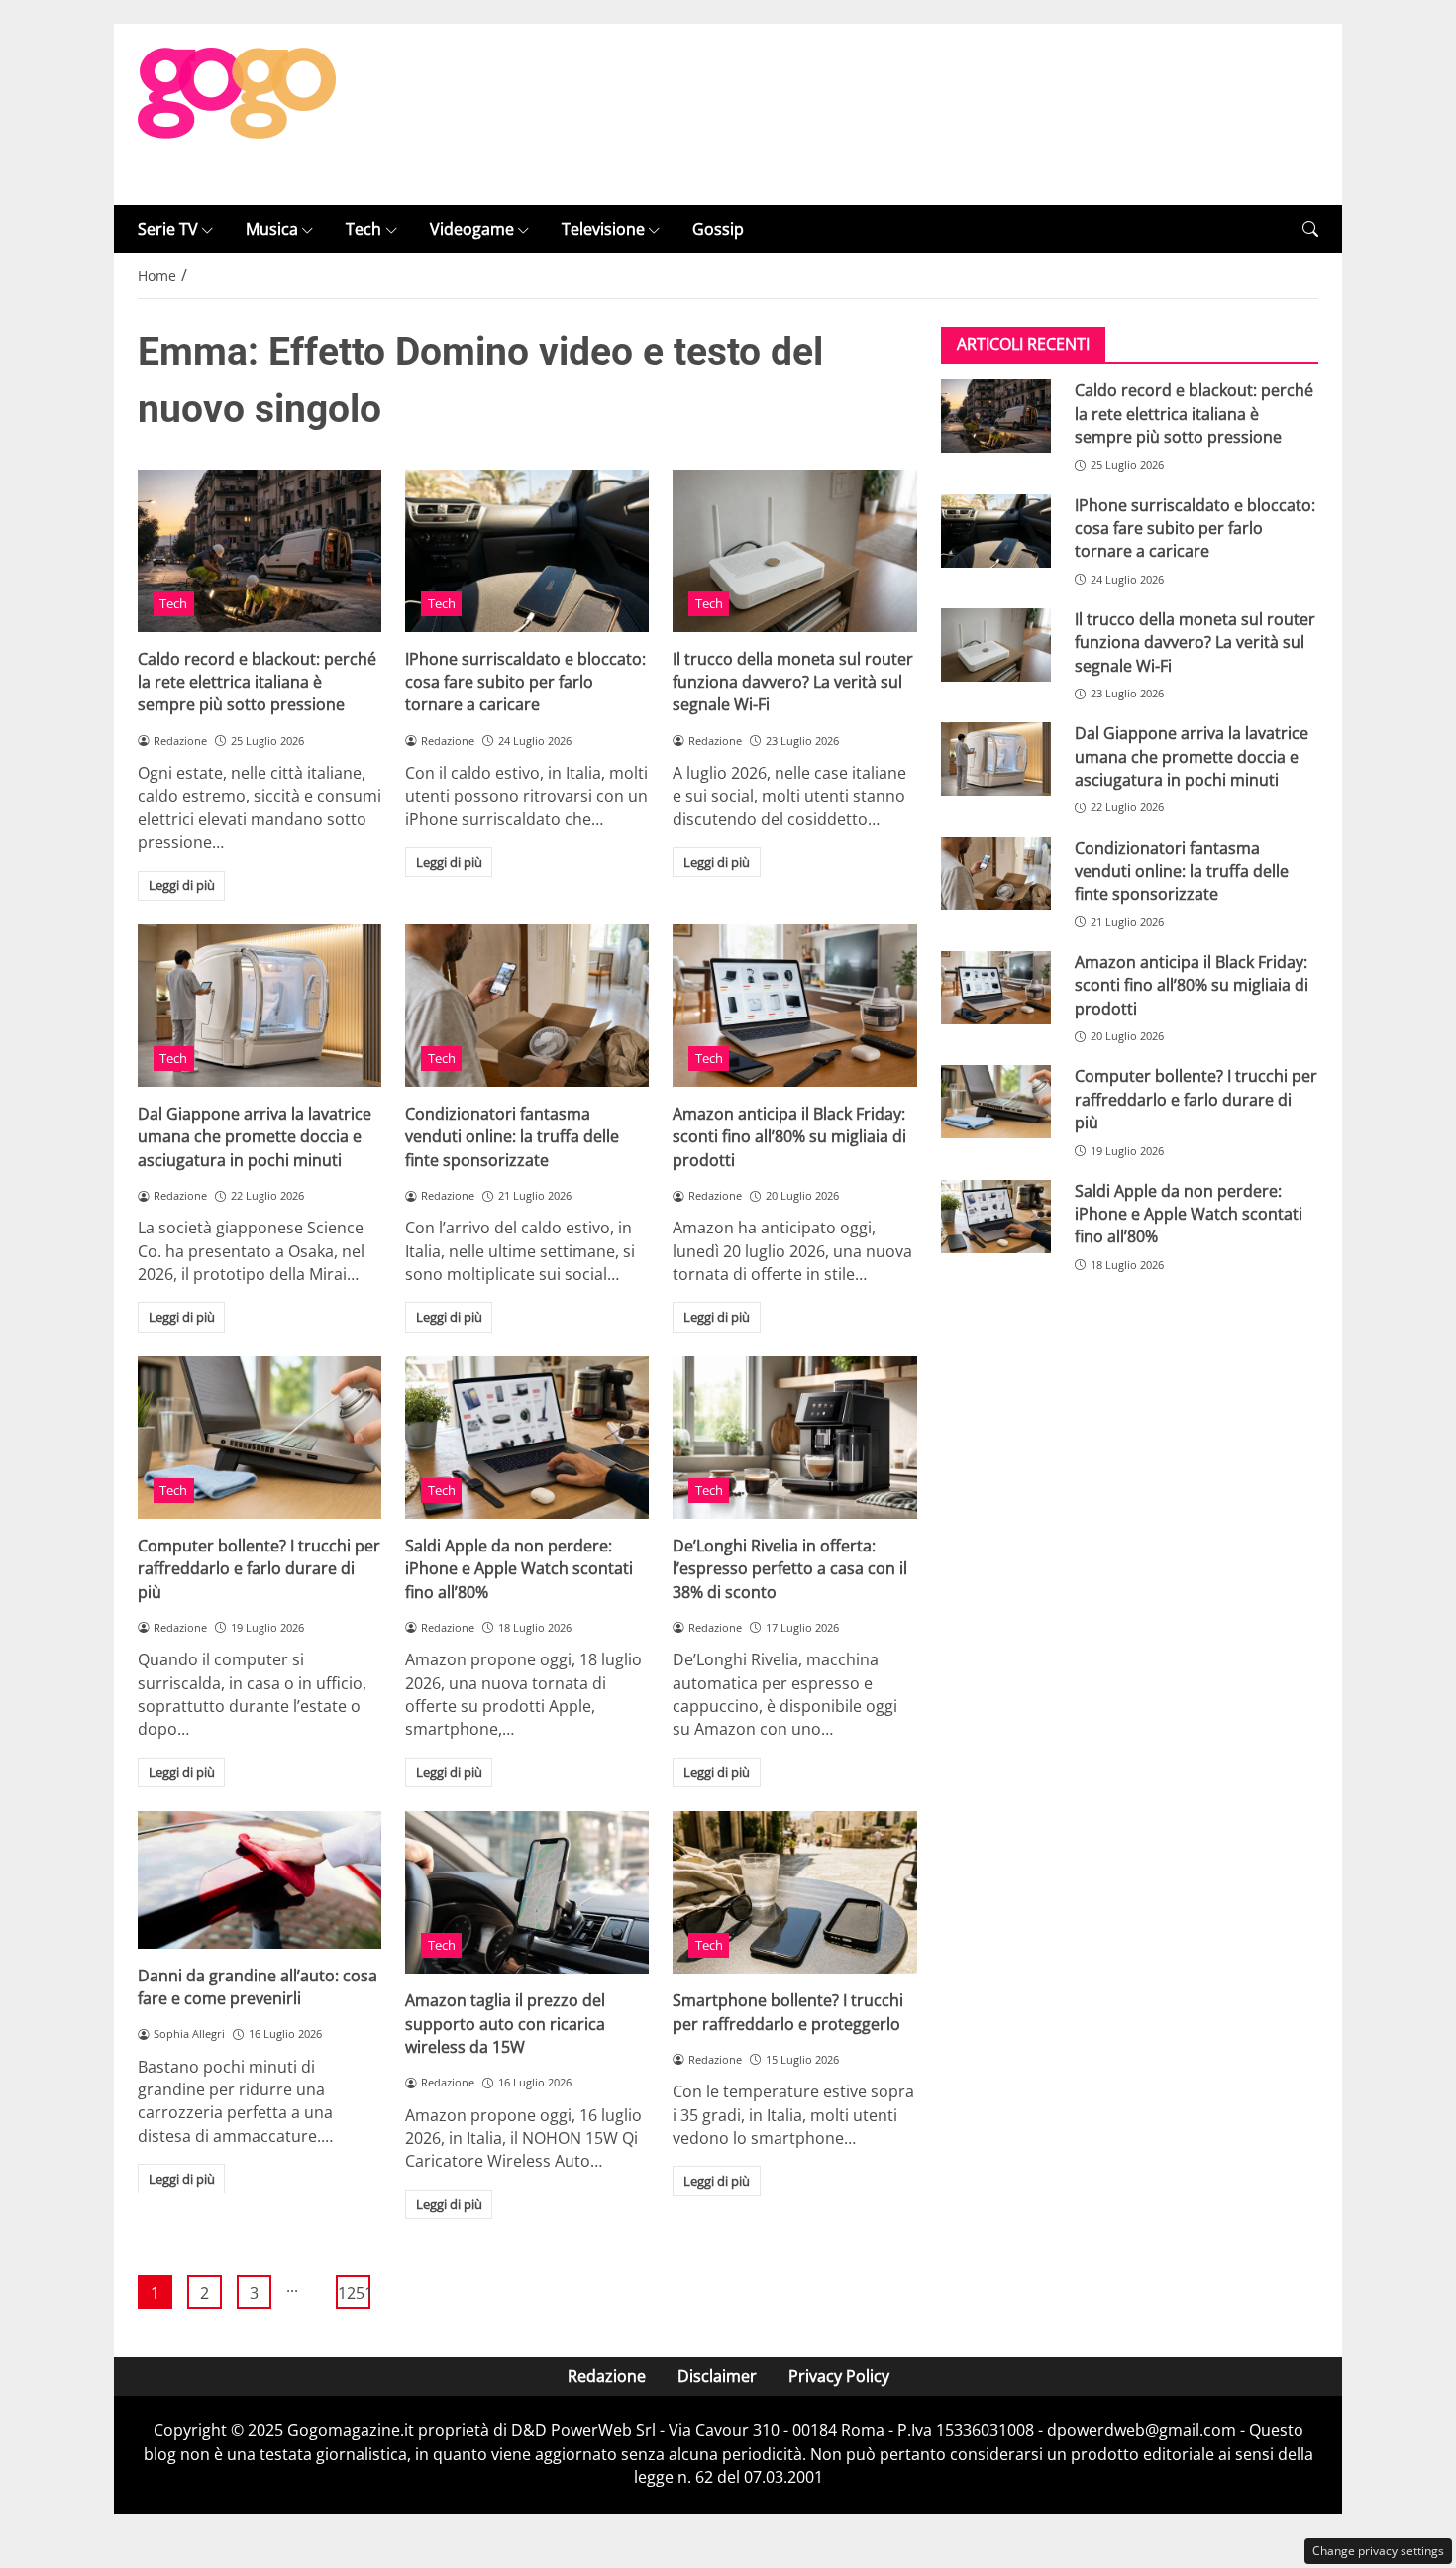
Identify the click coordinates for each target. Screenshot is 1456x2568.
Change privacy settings (1378, 2551)
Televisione (603, 229)
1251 (354, 2293)
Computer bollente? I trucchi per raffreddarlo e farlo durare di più (259, 1569)
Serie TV (168, 229)
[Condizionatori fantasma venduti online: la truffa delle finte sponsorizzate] (527, 1006)
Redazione (607, 2376)
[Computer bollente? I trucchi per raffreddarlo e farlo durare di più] (260, 1438)
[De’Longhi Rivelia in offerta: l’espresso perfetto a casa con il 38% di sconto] (794, 1438)
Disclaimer (717, 2376)
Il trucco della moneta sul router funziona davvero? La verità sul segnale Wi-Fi (793, 682)
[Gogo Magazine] (237, 113)
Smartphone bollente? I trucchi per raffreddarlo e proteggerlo (788, 2012)
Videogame (472, 229)
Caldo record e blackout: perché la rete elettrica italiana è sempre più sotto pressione (257, 682)
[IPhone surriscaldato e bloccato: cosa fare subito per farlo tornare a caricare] (527, 551)
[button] (1310, 229)
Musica (272, 229)
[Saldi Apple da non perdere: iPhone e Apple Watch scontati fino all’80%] (527, 1438)
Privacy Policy (839, 2376)
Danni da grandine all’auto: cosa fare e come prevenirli (258, 1987)
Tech (364, 229)
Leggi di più (182, 885)
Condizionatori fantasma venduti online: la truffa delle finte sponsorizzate (512, 1137)
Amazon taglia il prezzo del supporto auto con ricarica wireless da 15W (505, 2024)
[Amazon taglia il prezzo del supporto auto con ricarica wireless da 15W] (527, 1892)
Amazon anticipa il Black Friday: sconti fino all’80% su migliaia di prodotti (789, 1137)
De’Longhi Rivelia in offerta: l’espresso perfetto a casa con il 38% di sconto (790, 1569)
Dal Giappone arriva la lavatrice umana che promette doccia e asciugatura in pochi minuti (255, 1137)
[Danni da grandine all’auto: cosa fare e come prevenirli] (260, 1879)
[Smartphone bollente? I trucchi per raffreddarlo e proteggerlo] (794, 1892)
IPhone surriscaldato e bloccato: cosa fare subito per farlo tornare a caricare (525, 682)
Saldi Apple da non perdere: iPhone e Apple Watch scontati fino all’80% (519, 1569)
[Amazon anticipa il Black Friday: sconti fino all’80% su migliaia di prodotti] (794, 1006)
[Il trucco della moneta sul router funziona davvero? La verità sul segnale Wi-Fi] (794, 551)
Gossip (718, 229)
